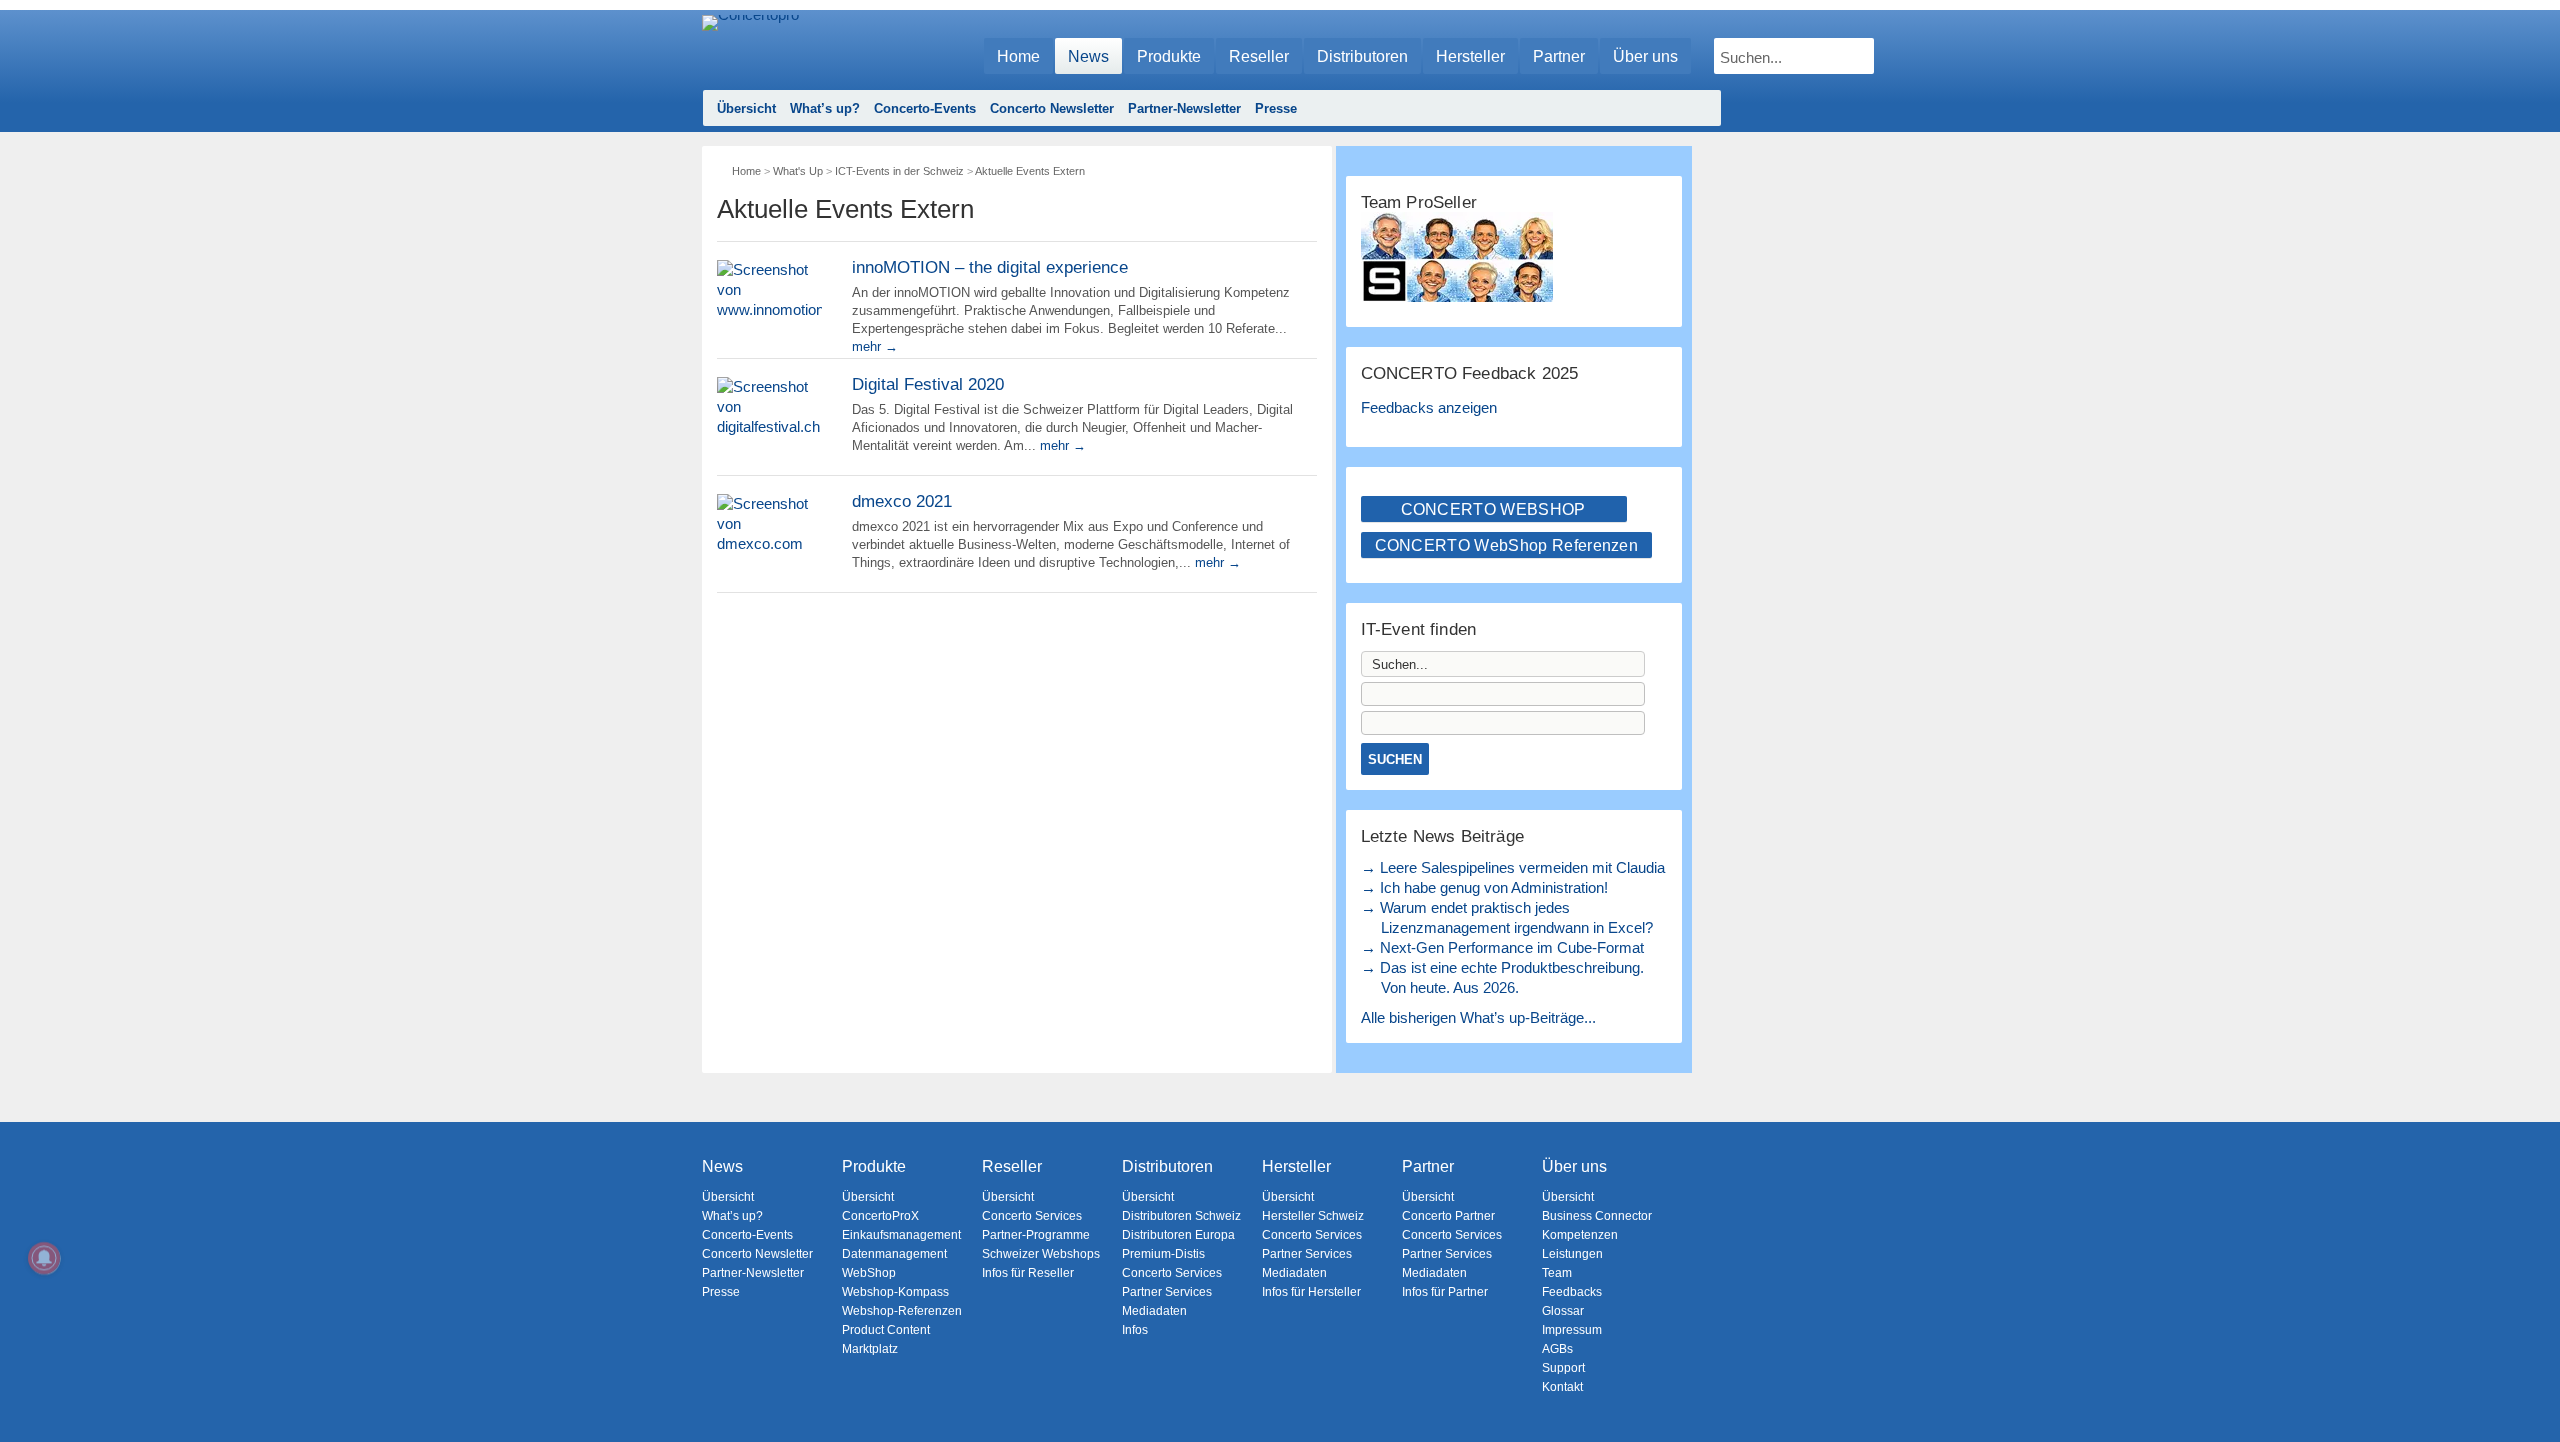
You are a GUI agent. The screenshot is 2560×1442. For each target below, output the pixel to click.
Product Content (886, 1330)
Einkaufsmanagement (901, 1235)
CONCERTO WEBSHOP (1493, 509)
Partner (1559, 56)
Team (1557, 1273)
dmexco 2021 (902, 501)
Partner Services (1167, 1292)
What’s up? (825, 108)
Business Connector (1597, 1216)
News (1088, 56)
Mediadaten (1154, 1311)
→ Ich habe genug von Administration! (1484, 887)
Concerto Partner (1448, 1216)
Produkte (1169, 56)
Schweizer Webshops (1041, 1254)
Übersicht (746, 108)
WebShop (869, 1273)
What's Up (798, 171)
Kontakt (1562, 1387)
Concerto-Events (925, 108)
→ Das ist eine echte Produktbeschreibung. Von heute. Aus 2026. (1502, 977)
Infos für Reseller (1028, 1273)
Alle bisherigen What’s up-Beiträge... (1478, 1017)
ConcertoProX (880, 1216)
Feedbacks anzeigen (1429, 407)
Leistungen (1572, 1254)
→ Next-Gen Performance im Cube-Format (1502, 947)
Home (1018, 56)
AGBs (1557, 1349)
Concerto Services (1032, 1216)
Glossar (1563, 1311)
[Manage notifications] (44, 1258)
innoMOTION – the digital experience (990, 267)
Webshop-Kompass (895, 1292)
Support (1563, 1368)
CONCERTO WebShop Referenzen (1507, 545)
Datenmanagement (894, 1254)
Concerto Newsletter (1052, 108)
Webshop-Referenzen (902, 1311)
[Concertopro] (750, 46)
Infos (1135, 1330)
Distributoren (1362, 56)
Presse (1276, 108)
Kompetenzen (1580, 1235)
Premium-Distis (1163, 1254)
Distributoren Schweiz (1181, 1216)
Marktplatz (870, 1349)
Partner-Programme (1036, 1235)
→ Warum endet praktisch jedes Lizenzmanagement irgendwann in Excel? (1507, 917)
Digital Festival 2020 (928, 384)
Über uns (1645, 56)
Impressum (1572, 1330)
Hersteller (1470, 56)
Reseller (1259, 56)
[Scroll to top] (2530, 1392)
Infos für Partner (1445, 1292)
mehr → (875, 346)
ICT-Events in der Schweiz (899, 171)
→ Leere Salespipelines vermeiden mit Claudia (1513, 867)
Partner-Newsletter (1184, 108)
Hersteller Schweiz (1313, 1216)
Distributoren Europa (1178, 1235)
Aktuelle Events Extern (1030, 171)
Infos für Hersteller (1311, 1292)
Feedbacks (1572, 1292)
